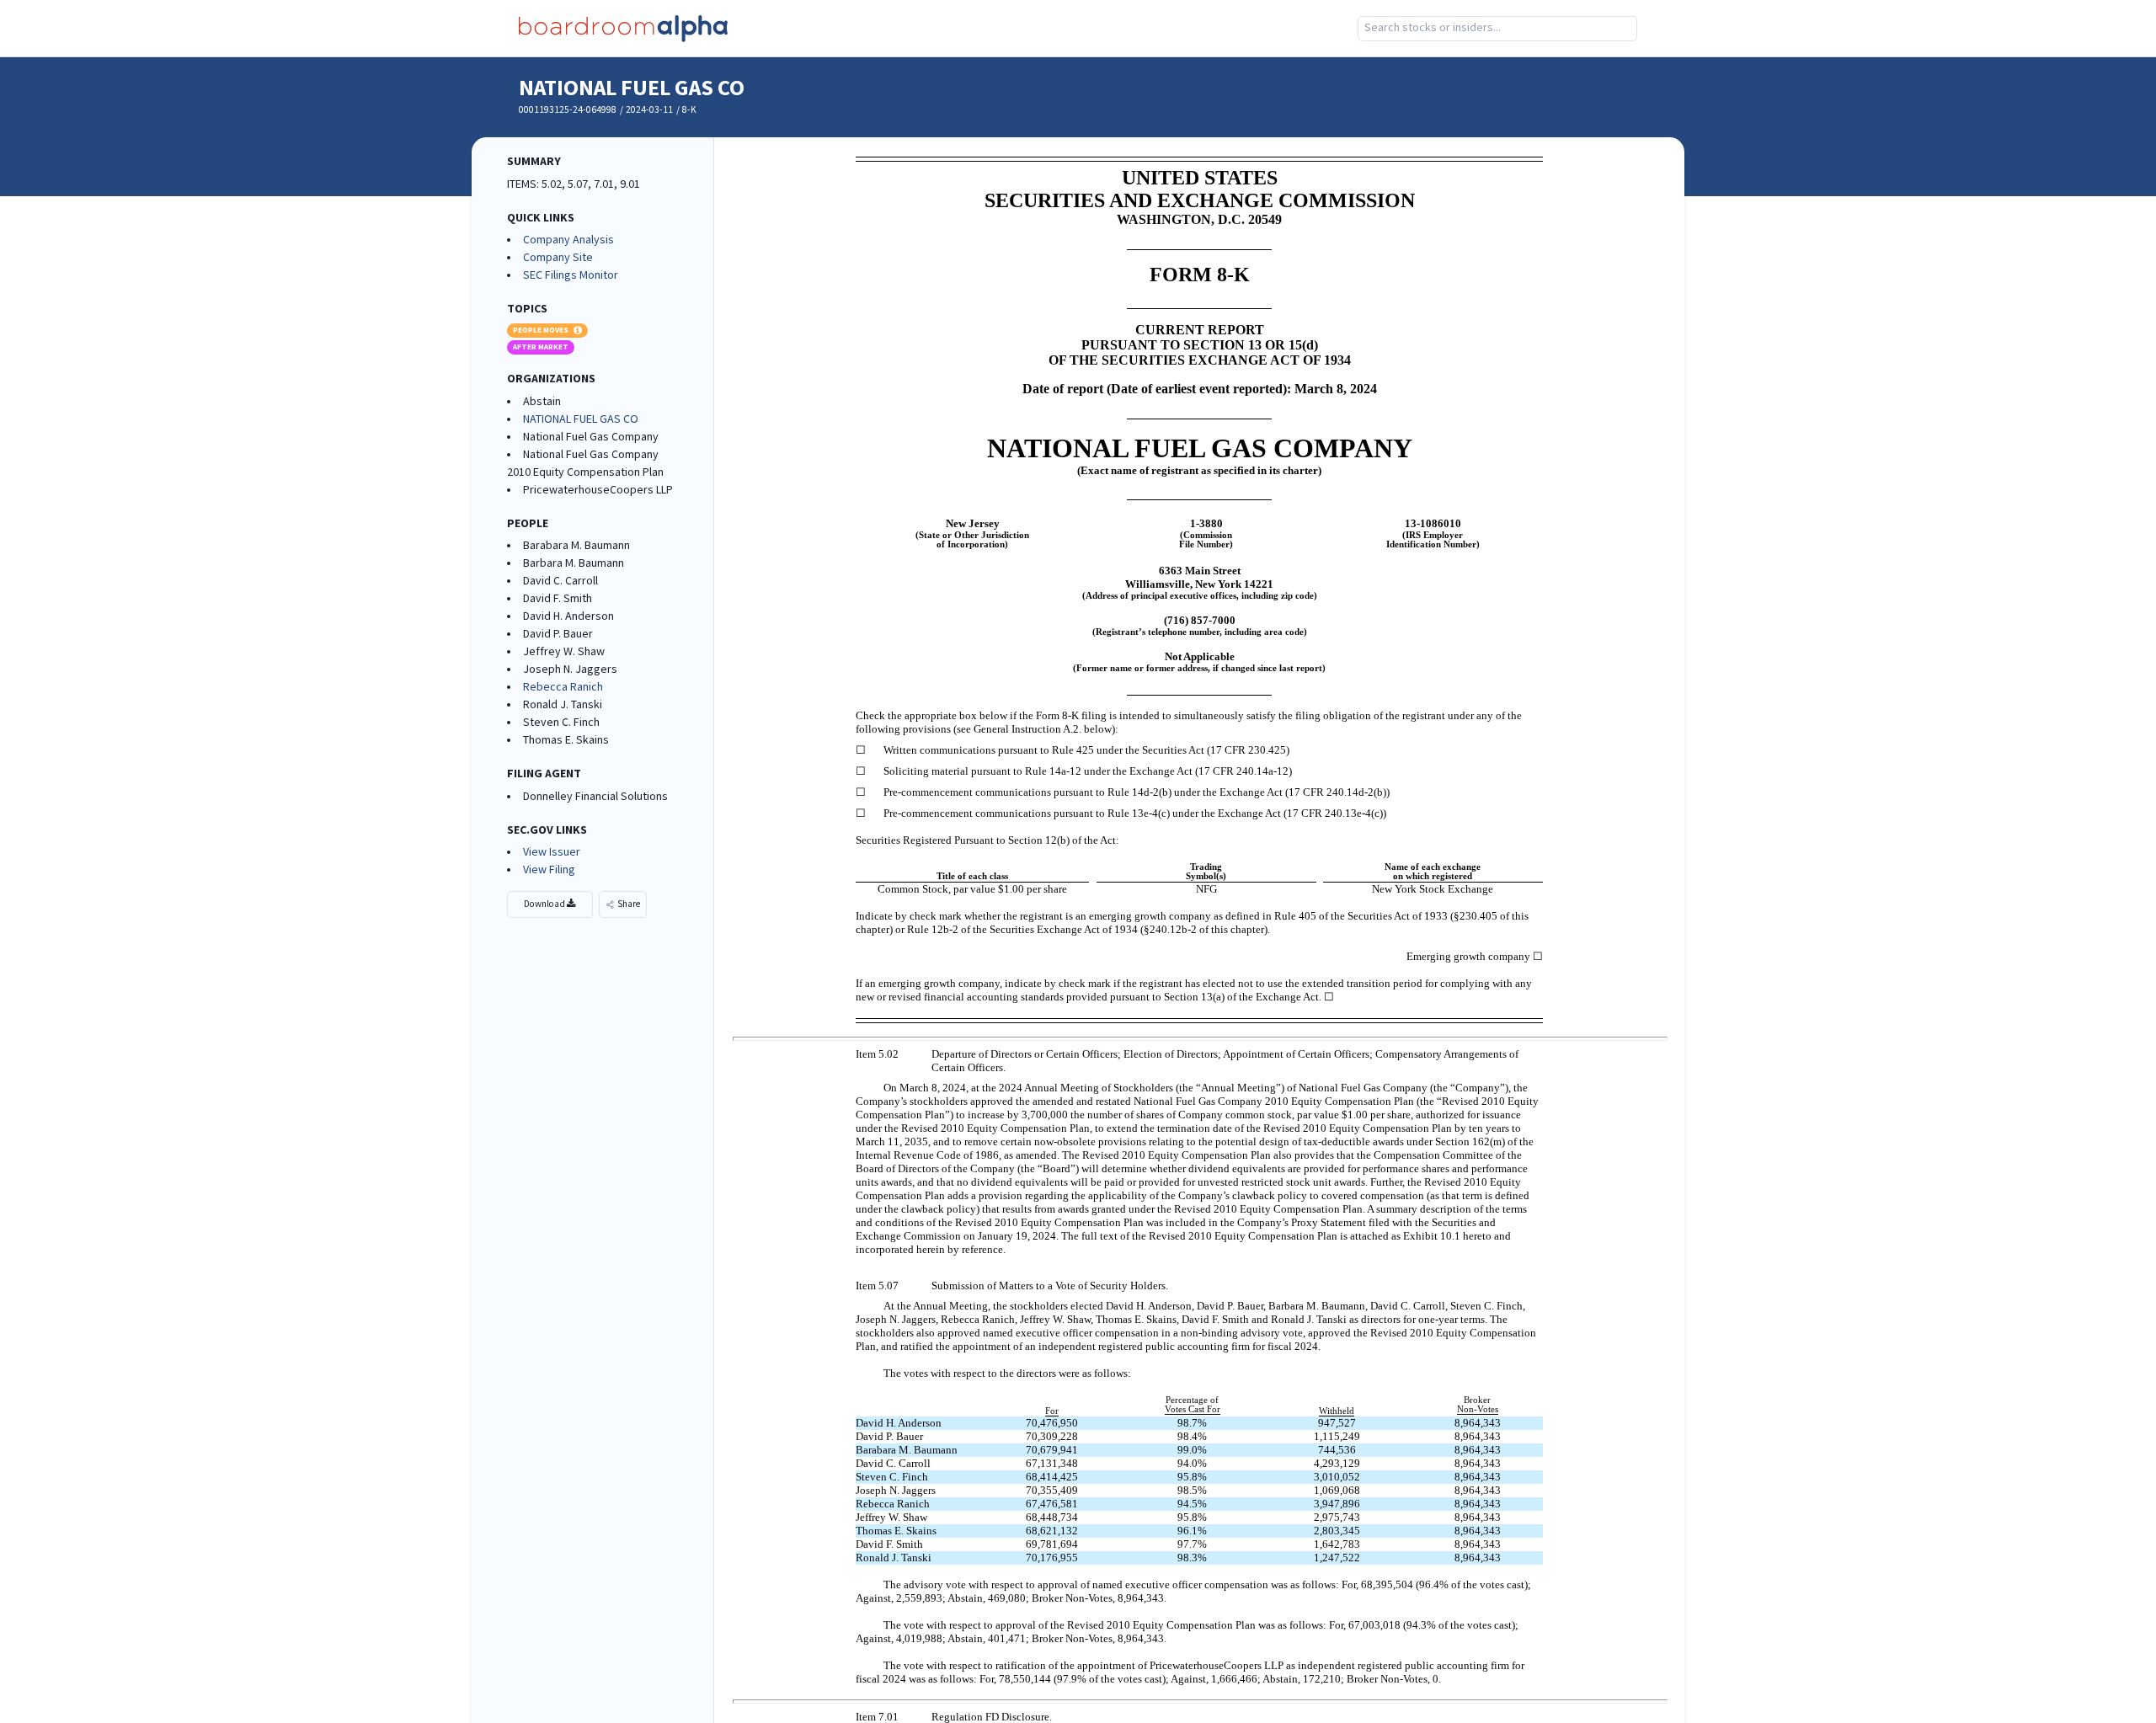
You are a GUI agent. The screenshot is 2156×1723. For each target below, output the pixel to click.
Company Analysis (568, 240)
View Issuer (552, 852)
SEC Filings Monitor (571, 275)
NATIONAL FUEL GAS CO (632, 88)
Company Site (558, 258)
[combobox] (1497, 29)
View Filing (549, 870)
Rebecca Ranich (563, 687)
